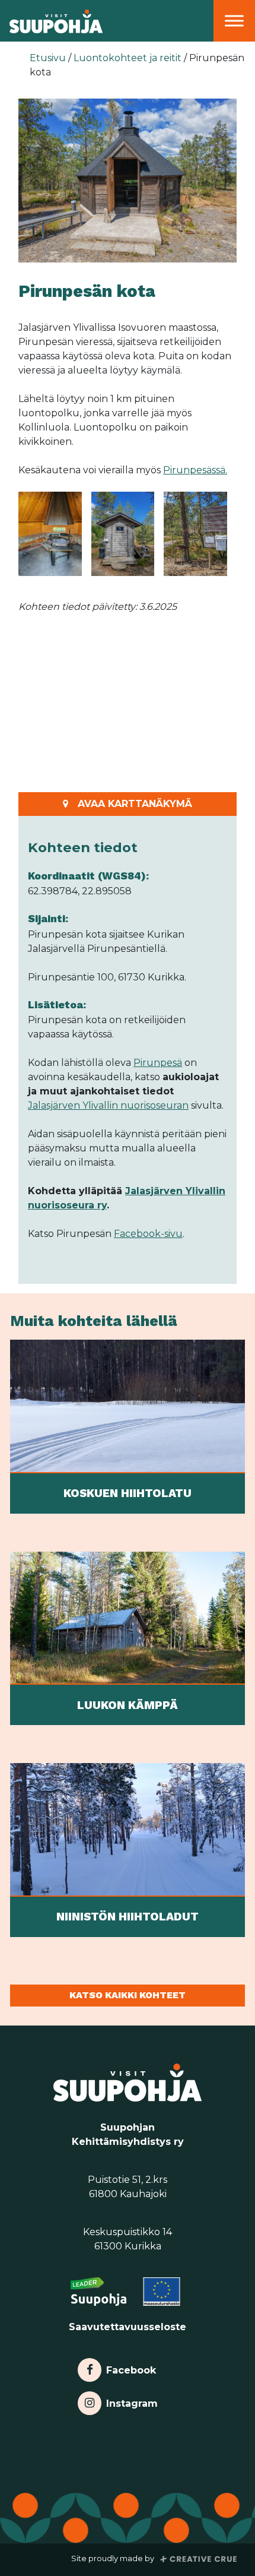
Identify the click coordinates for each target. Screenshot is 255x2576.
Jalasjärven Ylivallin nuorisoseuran (108, 1105)
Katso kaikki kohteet (128, 1995)
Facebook (131, 2367)
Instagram (132, 2401)
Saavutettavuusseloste (128, 2327)
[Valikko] (234, 20)
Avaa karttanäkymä (135, 804)
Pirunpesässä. (195, 470)
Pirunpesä (158, 1063)
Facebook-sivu (148, 1234)
